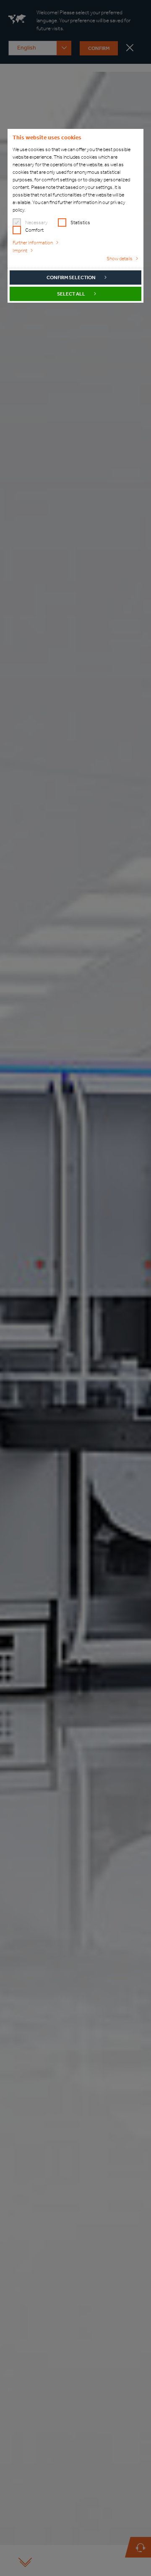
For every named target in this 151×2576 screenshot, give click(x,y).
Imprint (20, 251)
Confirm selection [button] (71, 277)
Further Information (33, 243)
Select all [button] (71, 294)
